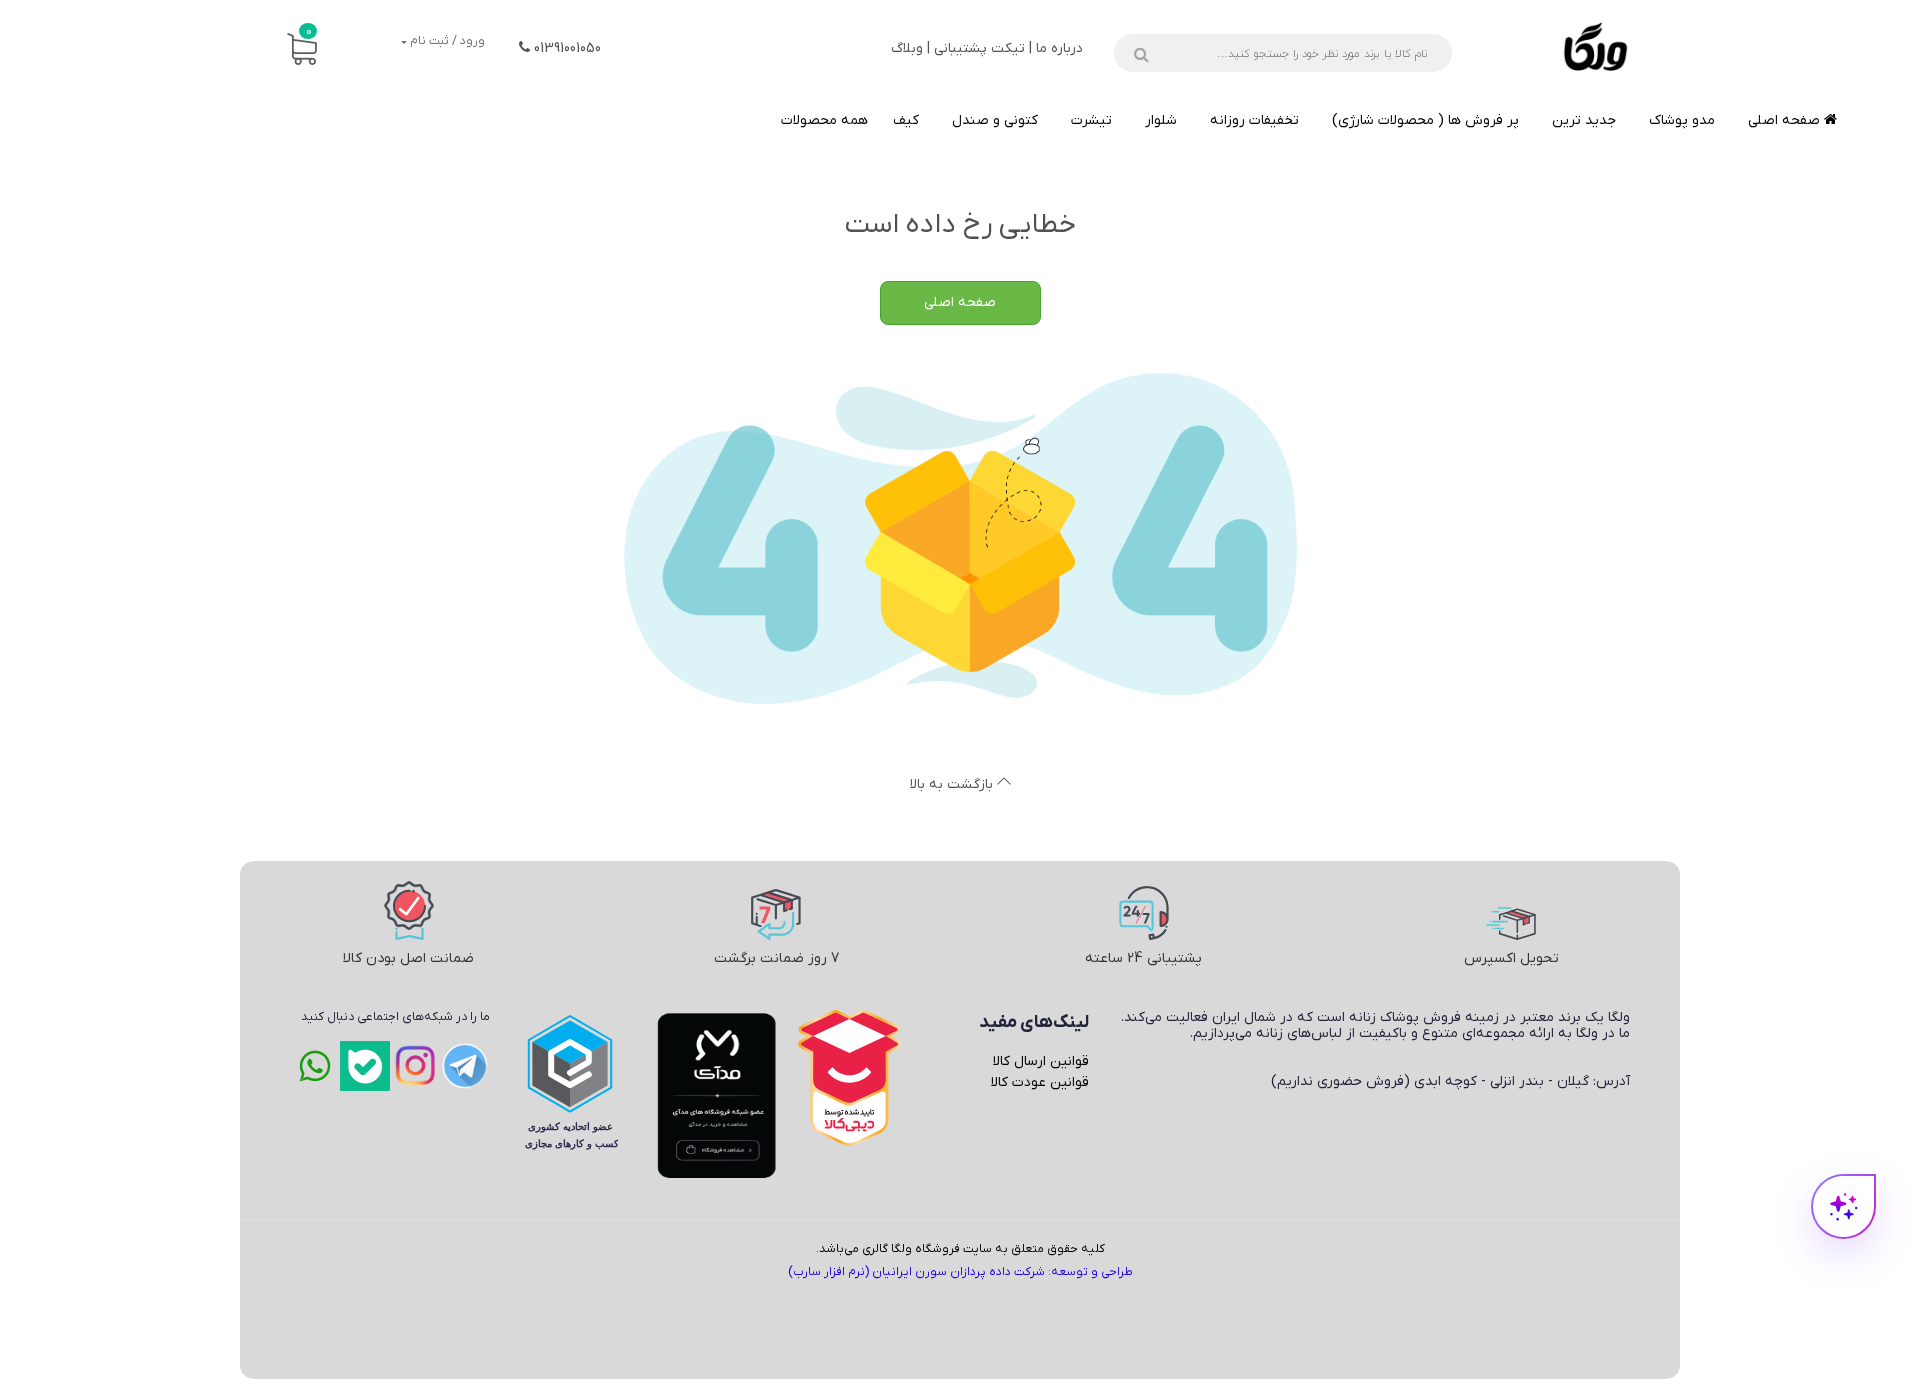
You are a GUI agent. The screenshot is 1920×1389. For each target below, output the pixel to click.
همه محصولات (824, 120)
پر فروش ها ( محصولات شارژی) (1425, 120)
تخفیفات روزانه (1254, 120)
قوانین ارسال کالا (1041, 1061)
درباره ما (1059, 48)
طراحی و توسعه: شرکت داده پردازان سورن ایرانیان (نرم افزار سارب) (960, 1272)
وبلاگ (907, 48)
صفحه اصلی (1786, 120)
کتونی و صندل (995, 120)
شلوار (1161, 120)
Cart (309, 31)
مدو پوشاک (1682, 120)
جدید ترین (1584, 120)
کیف (906, 120)
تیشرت (1091, 120)
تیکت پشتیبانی (979, 48)
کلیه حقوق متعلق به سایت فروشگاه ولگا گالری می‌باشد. (960, 1249)
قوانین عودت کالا (1040, 1082)
